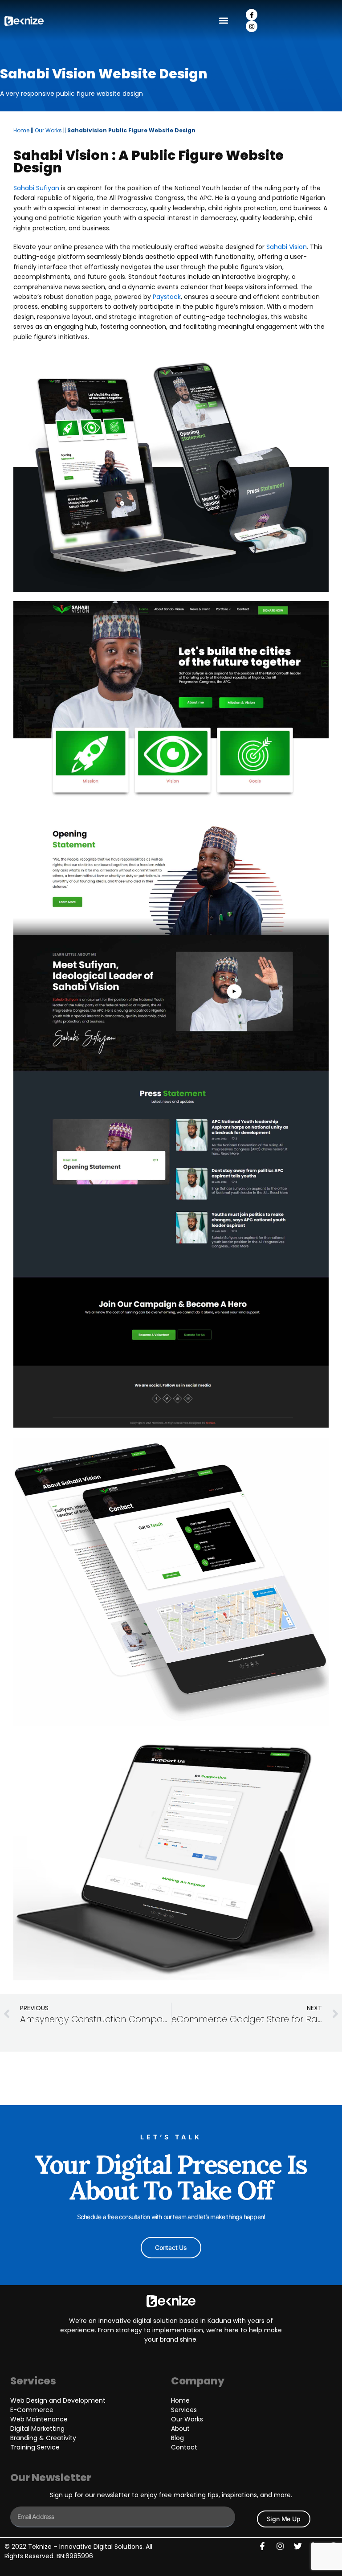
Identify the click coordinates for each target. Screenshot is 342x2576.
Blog (177, 2438)
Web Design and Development (58, 2400)
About (180, 2429)
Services (184, 2410)
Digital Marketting (37, 2429)
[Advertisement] (171, 2078)
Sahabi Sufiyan (36, 188)
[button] (224, 21)
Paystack (167, 297)
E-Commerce (32, 2410)
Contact (184, 2447)
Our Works (48, 130)
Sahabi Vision (287, 247)
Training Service (35, 2447)
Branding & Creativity (43, 2438)
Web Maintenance (39, 2419)
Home (21, 130)
